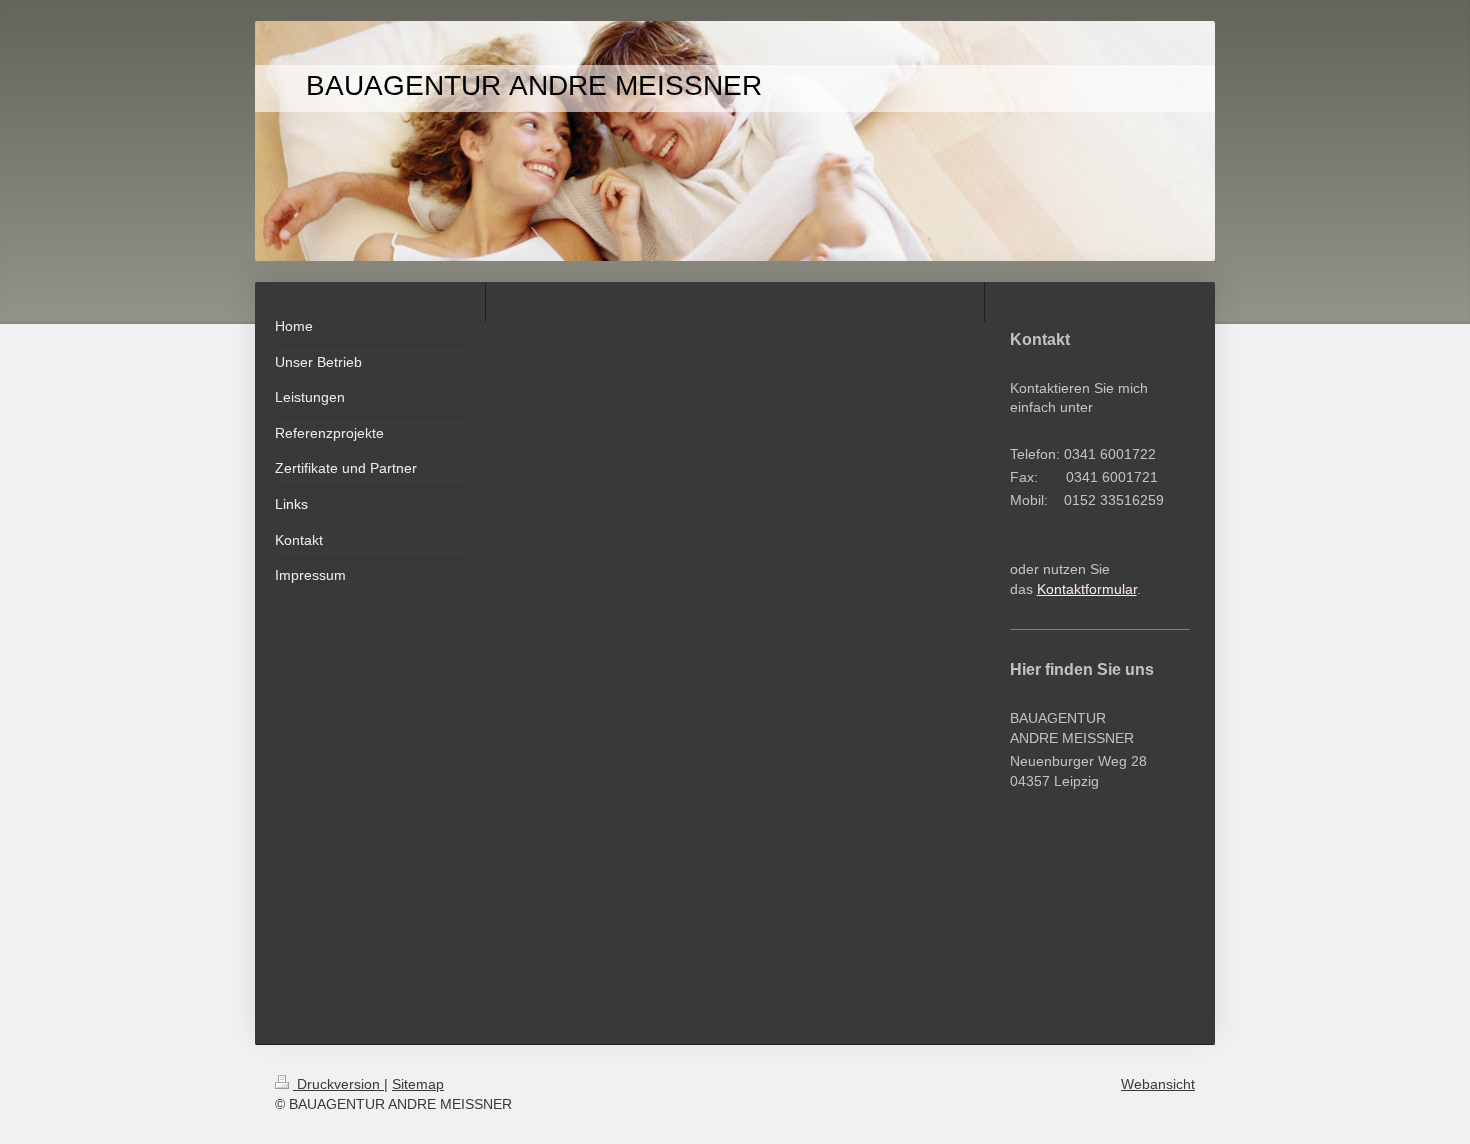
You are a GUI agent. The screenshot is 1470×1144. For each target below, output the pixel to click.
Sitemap (418, 1084)
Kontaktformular (1087, 589)
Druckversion (338, 1084)
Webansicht (1158, 1084)
